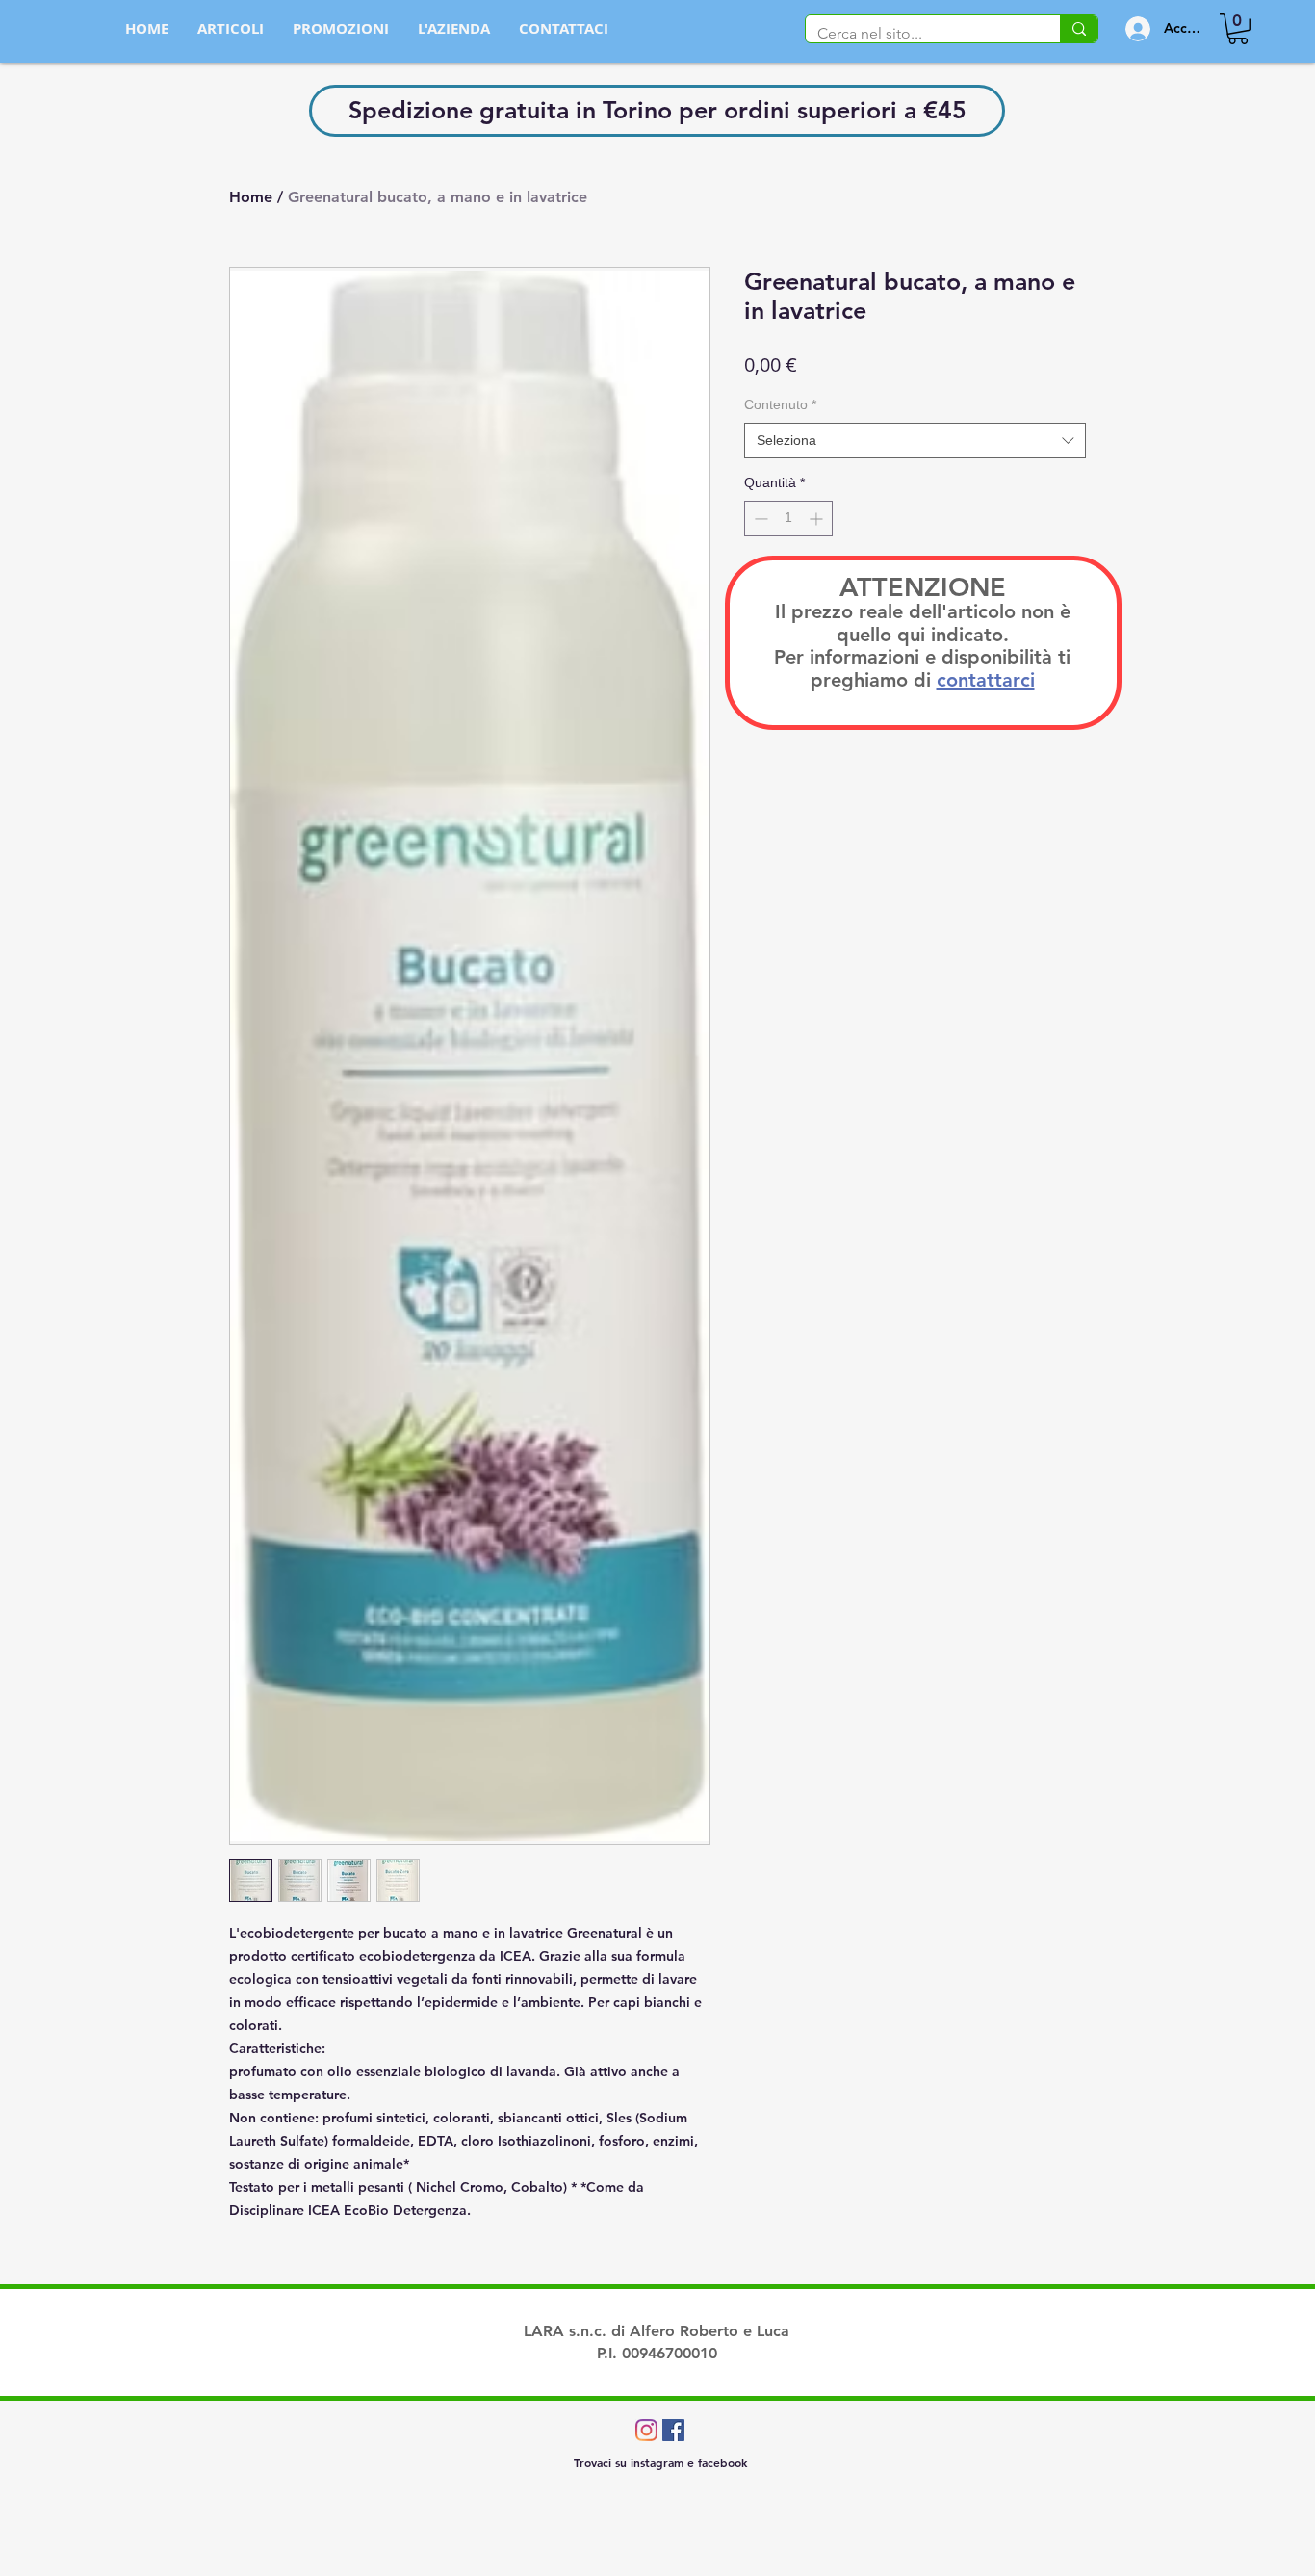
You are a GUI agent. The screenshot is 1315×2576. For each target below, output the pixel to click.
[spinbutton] (788, 519)
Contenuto (780, 404)
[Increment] (818, 519)
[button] (1238, 29)
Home (251, 197)
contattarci (986, 680)
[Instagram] (646, 2430)
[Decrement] (759, 519)
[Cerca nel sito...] (1079, 29)
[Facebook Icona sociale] (673, 2430)
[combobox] (915, 441)
